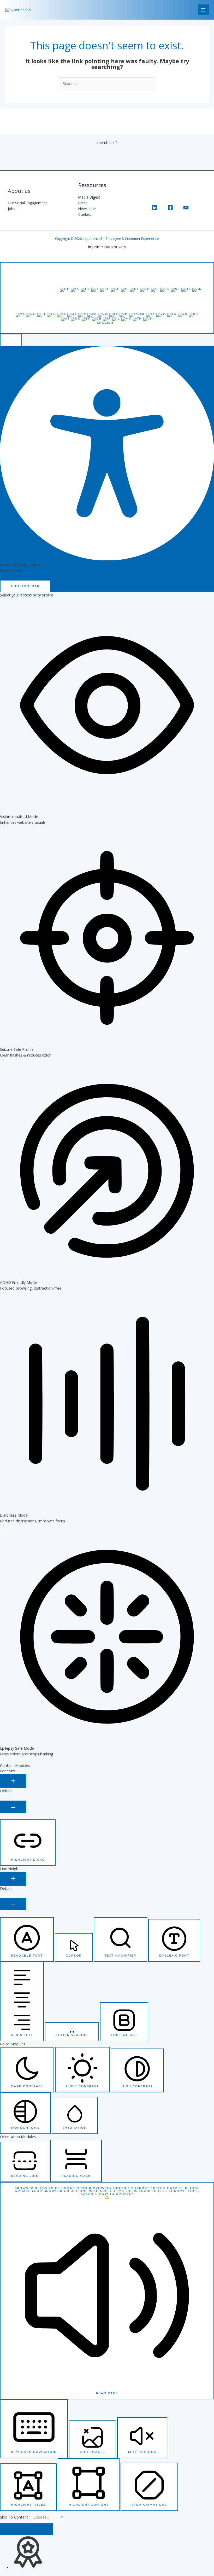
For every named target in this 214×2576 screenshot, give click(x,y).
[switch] (2, 828)
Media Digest (89, 197)
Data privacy (115, 247)
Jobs (11, 209)
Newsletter (87, 209)
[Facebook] (170, 208)
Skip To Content (15, 2517)
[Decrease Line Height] (13, 1904)
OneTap (29, 570)
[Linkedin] (155, 208)
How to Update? (116, 2194)
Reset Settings (26, 2529)
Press (83, 203)
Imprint (94, 247)
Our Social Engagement (27, 203)
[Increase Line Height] (13, 1879)
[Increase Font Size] (13, 1781)
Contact (85, 214)
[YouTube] (186, 208)
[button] (11, 340)
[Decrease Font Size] (13, 1807)
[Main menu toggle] (203, 10)
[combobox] (107, 298)
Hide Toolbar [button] (25, 586)
